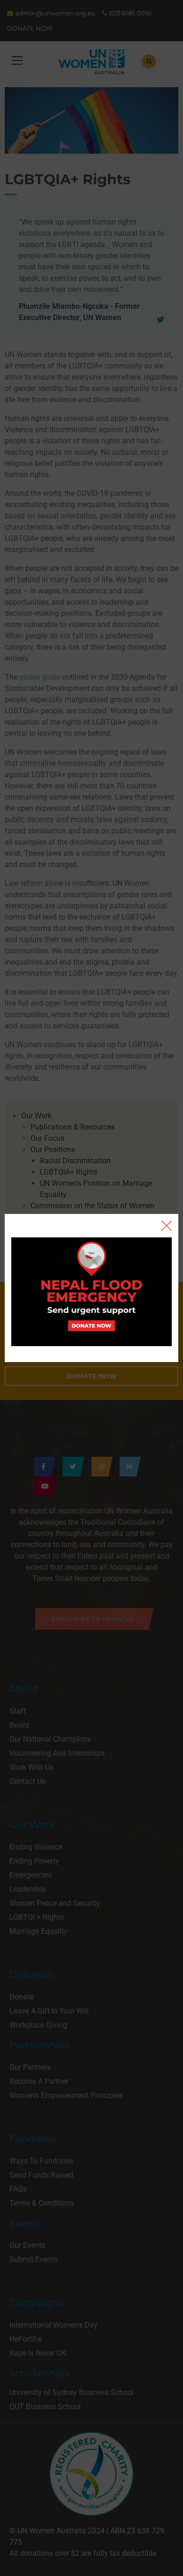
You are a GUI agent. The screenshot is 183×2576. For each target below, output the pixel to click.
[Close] (167, 1226)
